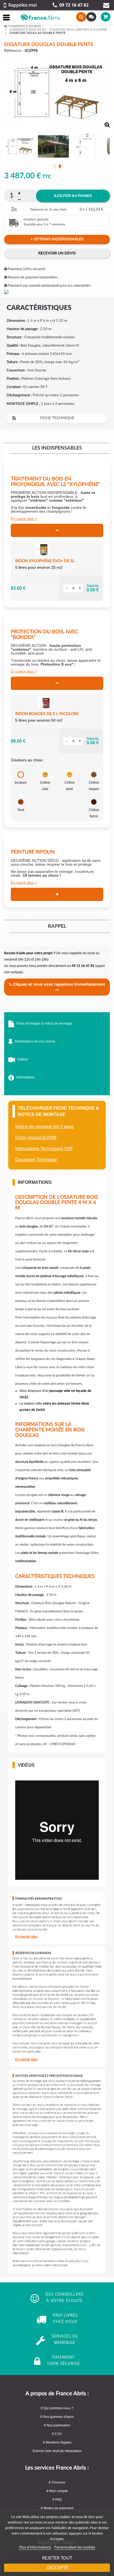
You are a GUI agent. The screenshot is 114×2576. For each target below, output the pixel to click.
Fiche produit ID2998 (36, 1138)
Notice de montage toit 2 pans (44, 1127)
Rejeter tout (57, 2558)
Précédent (54, 166)
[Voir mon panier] (102, 17)
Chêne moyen (94, 786)
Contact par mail (106, 5)
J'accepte (57, 2568)
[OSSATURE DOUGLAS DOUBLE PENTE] (20, 147)
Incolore (21, 783)
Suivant (60, 166)
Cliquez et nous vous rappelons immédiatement (59, 984)
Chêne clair (45, 786)
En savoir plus (22, 519)
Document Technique (36, 1160)
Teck (21, 810)
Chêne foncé (94, 813)
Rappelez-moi (23, 5)
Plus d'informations (35, 2547)
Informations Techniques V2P (44, 1149)
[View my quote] (90, 17)
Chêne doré (70, 786)
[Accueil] (6, 26)
